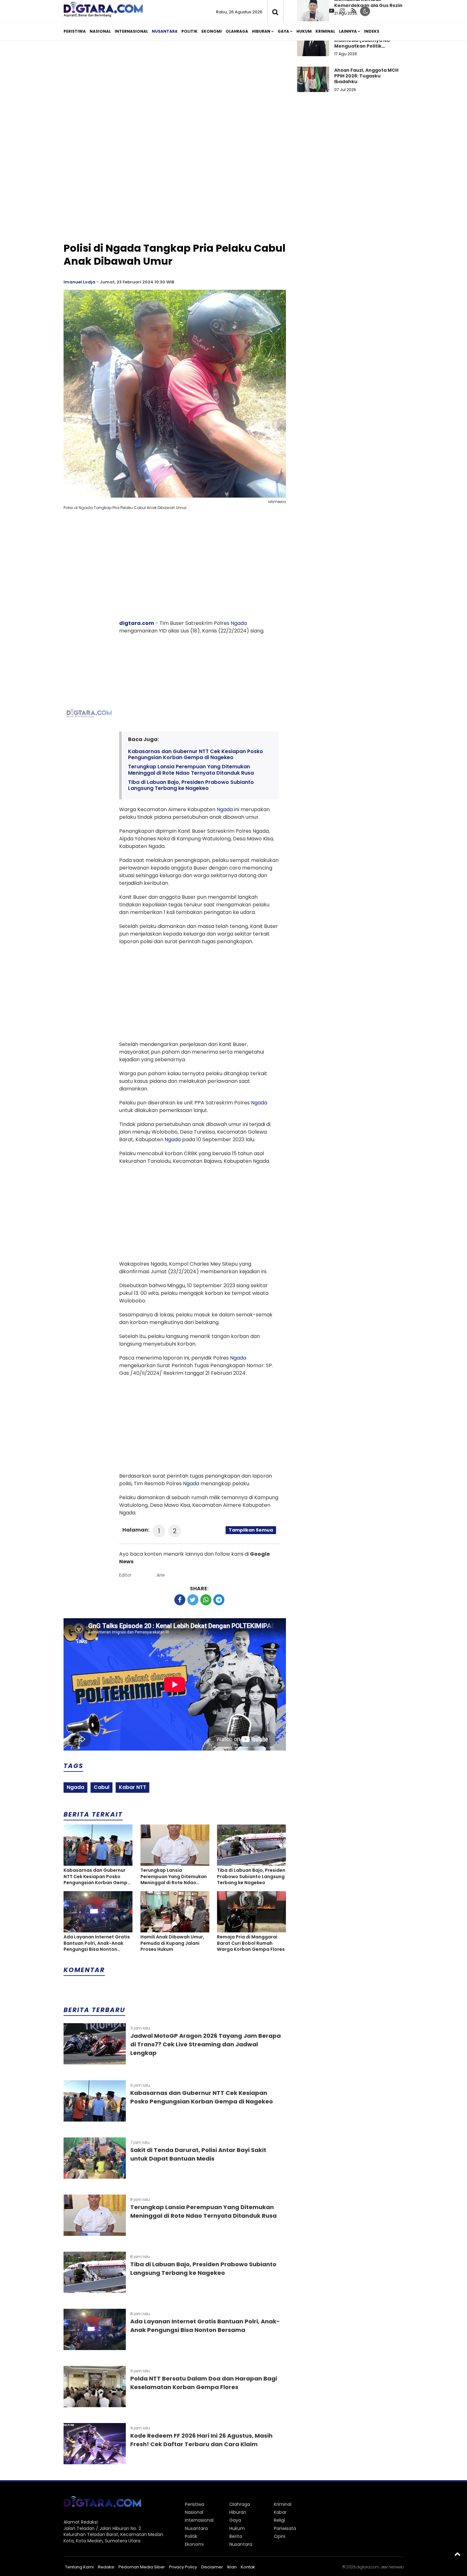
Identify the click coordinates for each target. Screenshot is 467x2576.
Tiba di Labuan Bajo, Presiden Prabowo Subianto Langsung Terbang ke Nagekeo (191, 785)
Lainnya (348, 31)
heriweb (396, 2567)
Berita (236, 2536)
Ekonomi (212, 31)
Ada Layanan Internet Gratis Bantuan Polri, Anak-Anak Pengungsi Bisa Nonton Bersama (97, 1943)
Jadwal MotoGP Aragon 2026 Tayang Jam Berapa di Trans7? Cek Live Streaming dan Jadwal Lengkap (206, 2044)
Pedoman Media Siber (142, 2567)
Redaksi (106, 2567)
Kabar (280, 2512)
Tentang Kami (79, 2567)
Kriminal (325, 31)
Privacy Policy (183, 2567)
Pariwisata (285, 2528)
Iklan (232, 2567)
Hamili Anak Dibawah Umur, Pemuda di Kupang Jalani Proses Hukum (172, 1943)
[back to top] (457, 2554)
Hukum (304, 31)
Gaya (283, 31)
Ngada (239, 623)
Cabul (102, 1787)
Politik (190, 31)
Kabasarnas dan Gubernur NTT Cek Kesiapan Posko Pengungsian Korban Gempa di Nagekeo (196, 754)
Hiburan (261, 31)
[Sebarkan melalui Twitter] (193, 1600)
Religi (279, 2520)
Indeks (372, 31)
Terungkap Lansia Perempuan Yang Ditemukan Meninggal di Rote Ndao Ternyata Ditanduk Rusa (191, 770)
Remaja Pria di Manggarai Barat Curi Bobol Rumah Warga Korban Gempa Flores (251, 1943)
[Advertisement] (233, 95)
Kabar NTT (132, 1787)
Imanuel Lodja (79, 282)
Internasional (131, 31)
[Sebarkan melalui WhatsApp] (206, 1600)
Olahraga (237, 31)
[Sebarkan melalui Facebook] (180, 1600)
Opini (280, 2536)
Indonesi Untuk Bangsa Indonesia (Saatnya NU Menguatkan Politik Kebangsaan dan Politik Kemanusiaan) (363, 46)
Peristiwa (75, 31)
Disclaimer (212, 2567)
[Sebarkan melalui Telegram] (219, 1600)
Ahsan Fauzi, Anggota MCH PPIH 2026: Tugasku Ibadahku (366, 76)
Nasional (100, 31)
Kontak (248, 2567)
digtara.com (137, 623)
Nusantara (165, 31)
